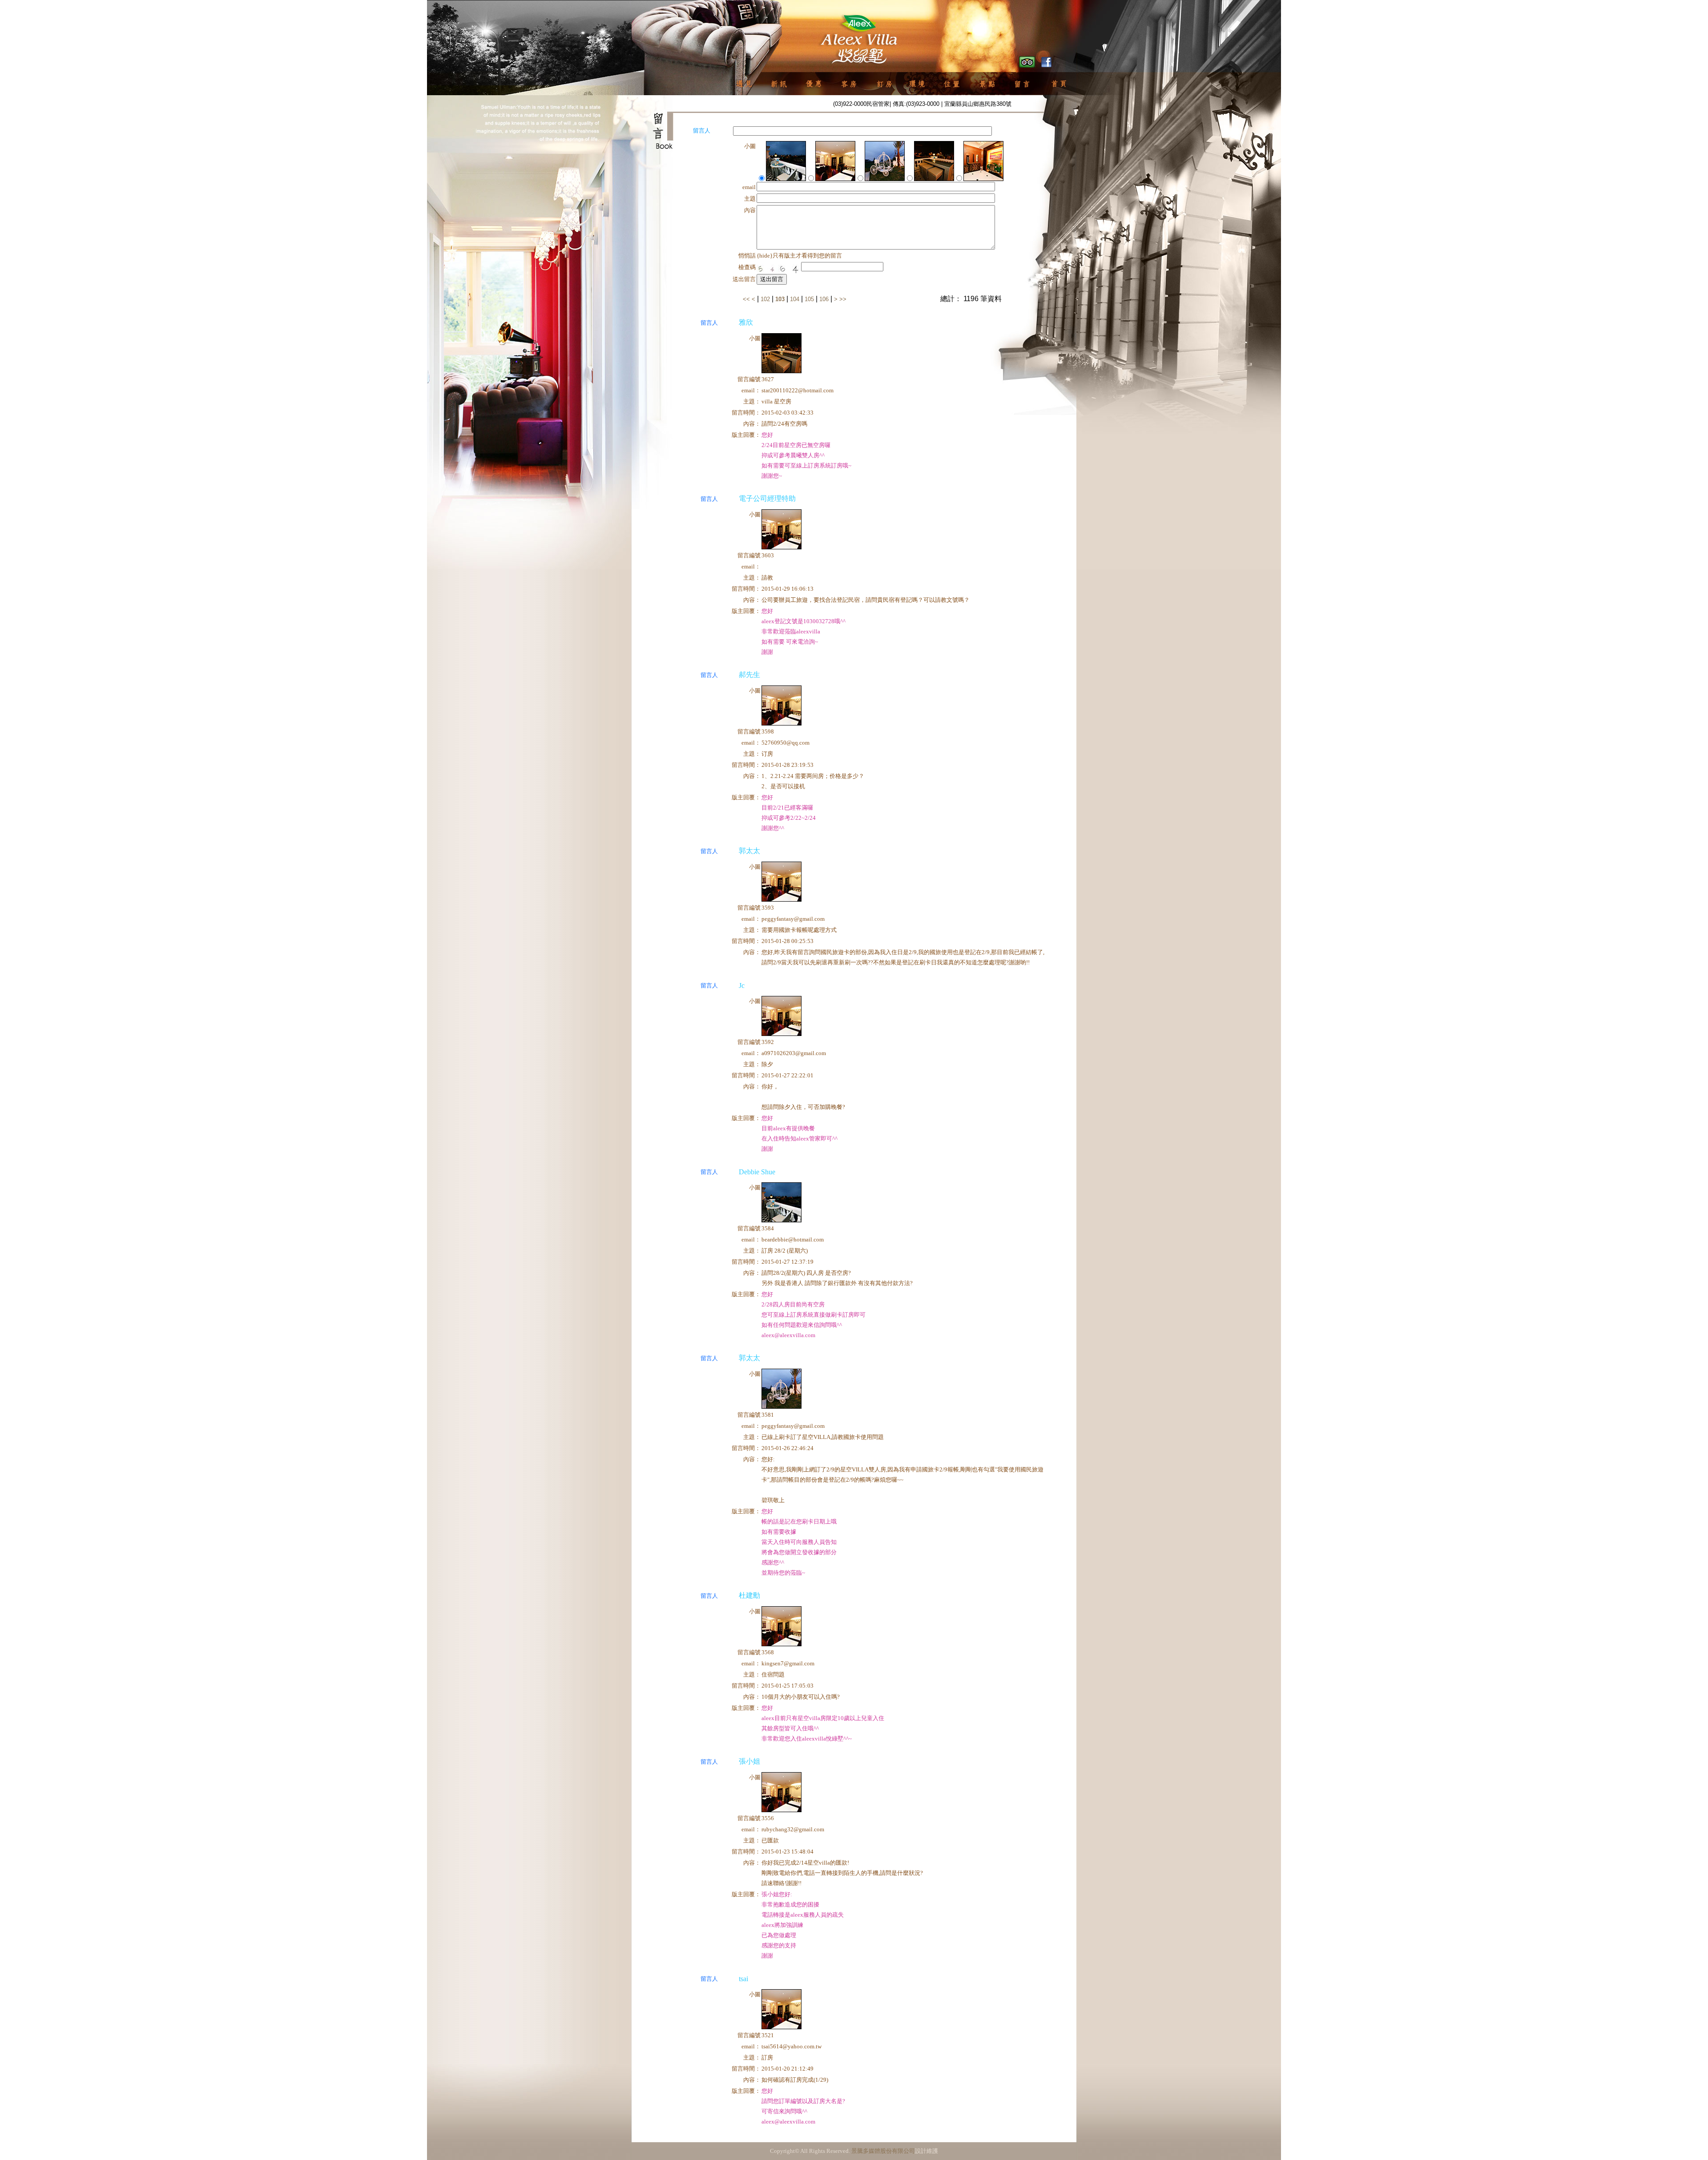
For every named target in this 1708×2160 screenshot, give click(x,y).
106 (824, 299)
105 (809, 299)
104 (795, 299)
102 (765, 299)
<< (747, 299)
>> (843, 299)
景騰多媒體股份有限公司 (883, 2151)
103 (780, 299)
